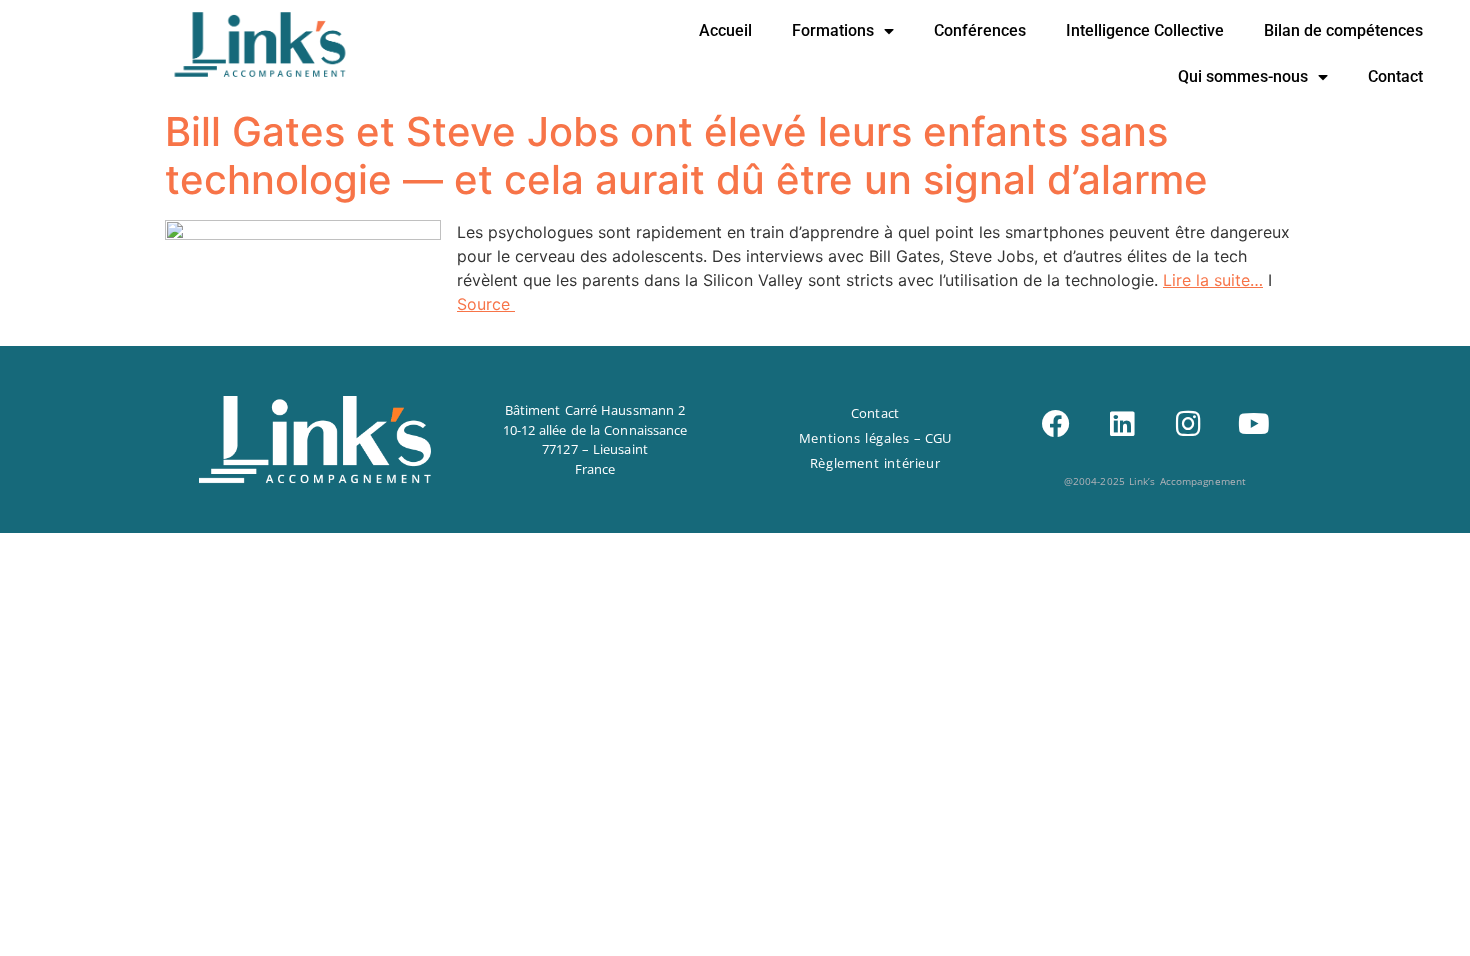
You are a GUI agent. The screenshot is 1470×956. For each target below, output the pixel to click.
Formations (833, 30)
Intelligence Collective (1145, 30)
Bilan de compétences (1343, 30)
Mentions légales (854, 438)
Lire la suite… (1213, 280)
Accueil (725, 30)
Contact (1395, 76)
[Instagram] (1188, 424)
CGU (938, 438)
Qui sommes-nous (1243, 76)
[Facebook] (1056, 424)
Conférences (980, 30)
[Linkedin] (1122, 424)
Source (486, 304)
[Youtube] (1254, 424)
